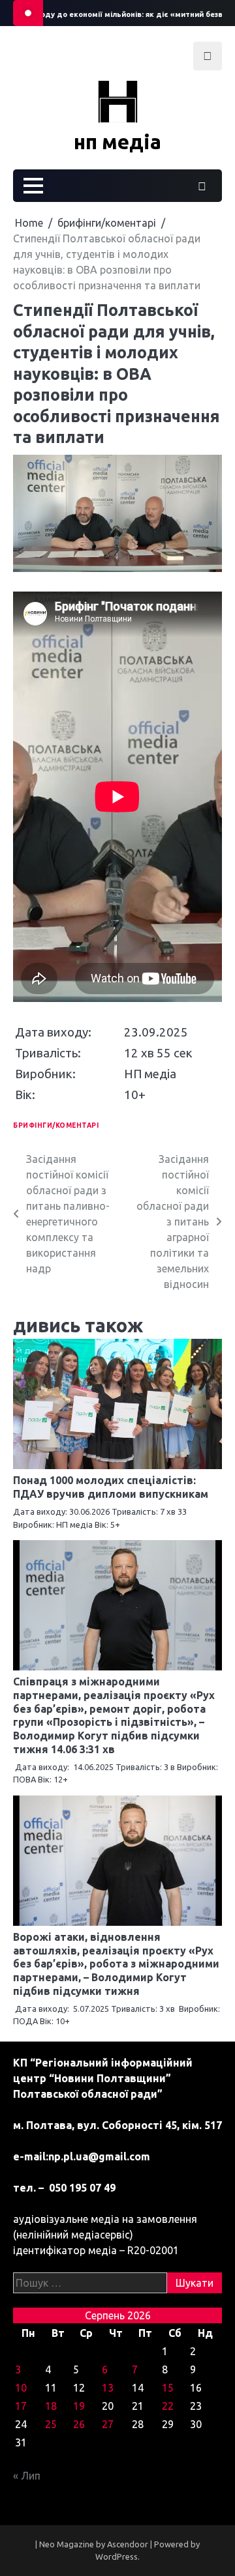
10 (21, 2388)
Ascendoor (128, 2544)
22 (168, 2406)
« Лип (27, 2476)
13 (108, 2388)
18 (51, 2406)
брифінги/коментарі (56, 1125)
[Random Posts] (202, 186)
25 (51, 2424)
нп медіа (117, 142)
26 (79, 2424)
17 (21, 2406)
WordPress (117, 2556)
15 (168, 2388)
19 (79, 2406)
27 (108, 2424)
